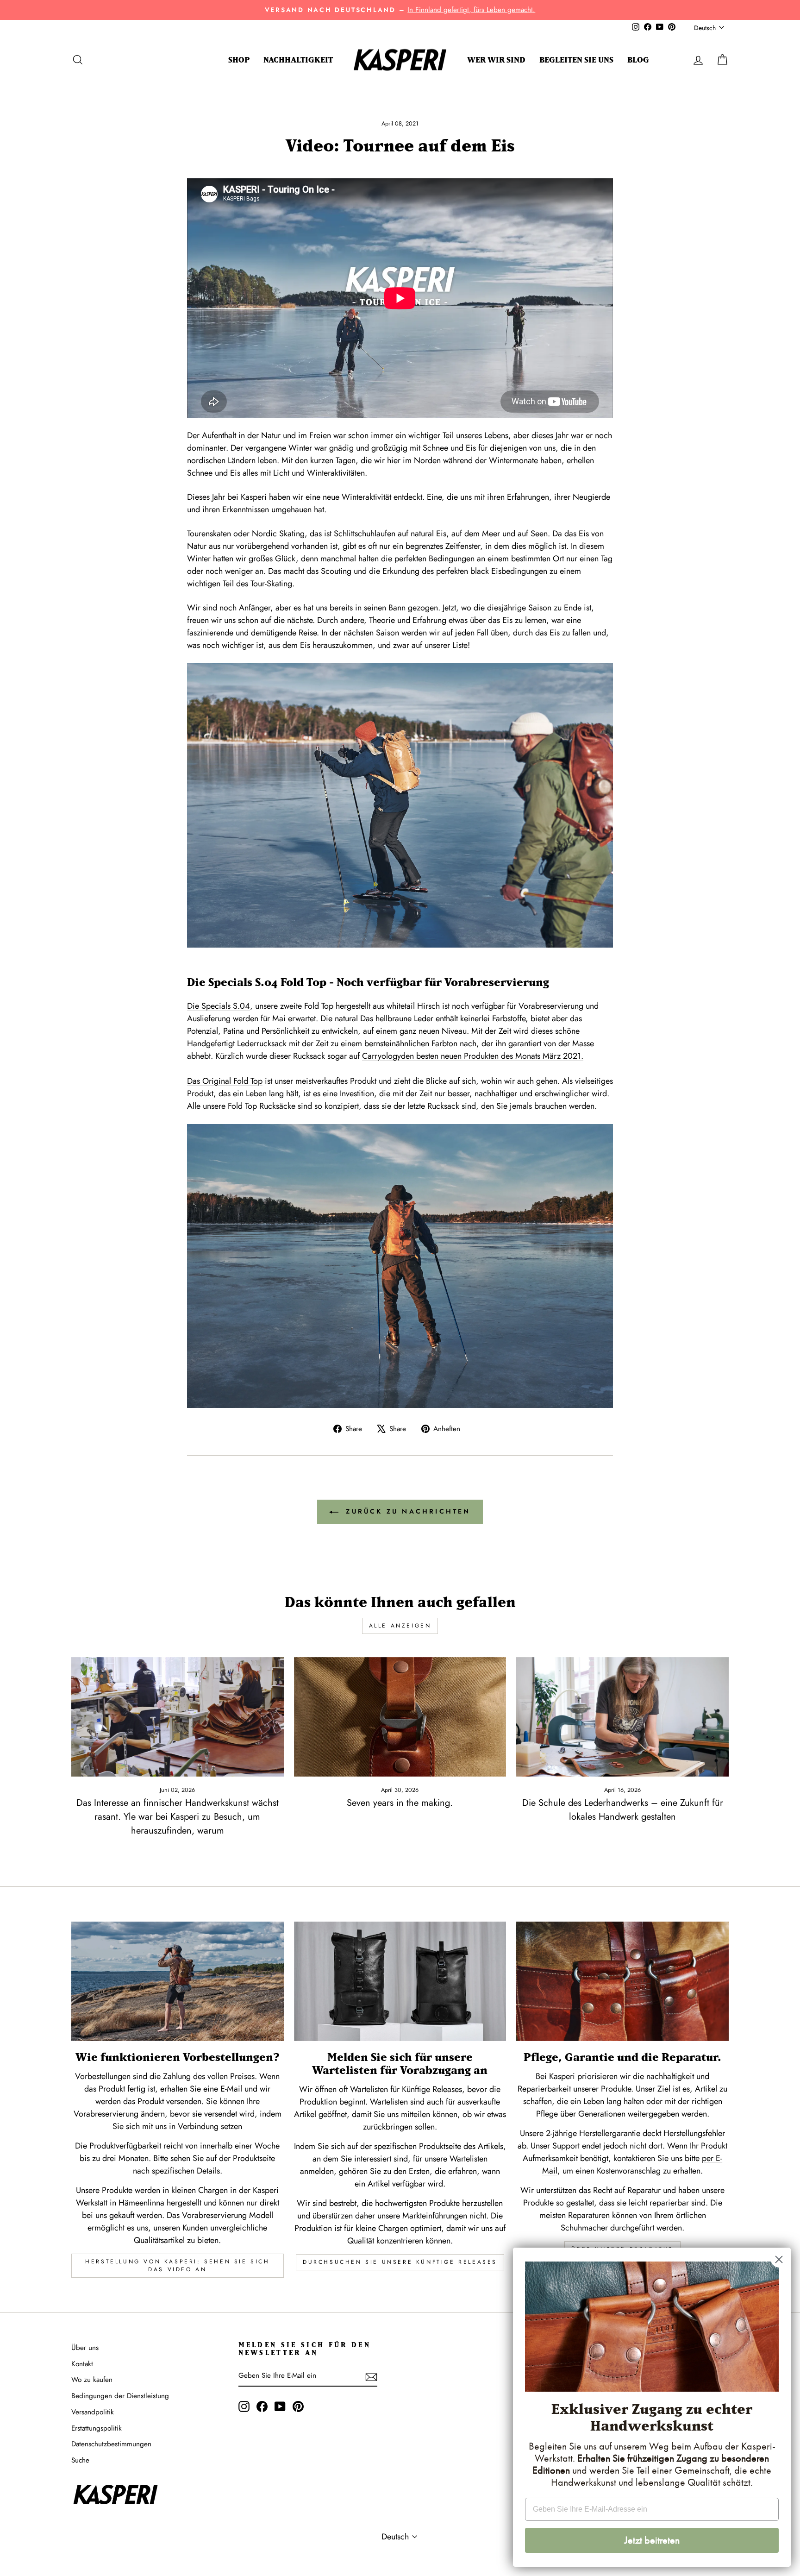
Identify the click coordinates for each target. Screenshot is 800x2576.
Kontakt (82, 2364)
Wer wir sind (496, 60)
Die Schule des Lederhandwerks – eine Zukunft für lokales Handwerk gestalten (623, 1810)
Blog (638, 60)
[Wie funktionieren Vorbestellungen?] (178, 1981)
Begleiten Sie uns (576, 60)
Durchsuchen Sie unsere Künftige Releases (400, 2262)
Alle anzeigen (400, 1626)
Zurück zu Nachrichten (406, 1511)
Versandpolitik (93, 2412)
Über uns (85, 2348)
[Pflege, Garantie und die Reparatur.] (622, 1981)
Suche (80, 2460)
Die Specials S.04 (219, 1006)
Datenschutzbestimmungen (111, 2444)
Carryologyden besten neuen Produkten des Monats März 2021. (473, 1056)
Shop (239, 60)
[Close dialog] (779, 2259)
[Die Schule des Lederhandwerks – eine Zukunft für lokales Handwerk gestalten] (622, 1717)
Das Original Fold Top (225, 1081)
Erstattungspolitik (97, 2428)
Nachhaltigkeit (298, 60)
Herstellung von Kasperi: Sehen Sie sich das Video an (177, 2265)
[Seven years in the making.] (400, 1717)
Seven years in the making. (400, 1803)
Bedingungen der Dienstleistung (120, 2396)
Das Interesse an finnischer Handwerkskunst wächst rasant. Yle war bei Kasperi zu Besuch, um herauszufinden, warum (178, 1817)
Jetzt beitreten (652, 2540)
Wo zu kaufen (92, 2380)
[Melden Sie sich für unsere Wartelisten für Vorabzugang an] (400, 1981)
